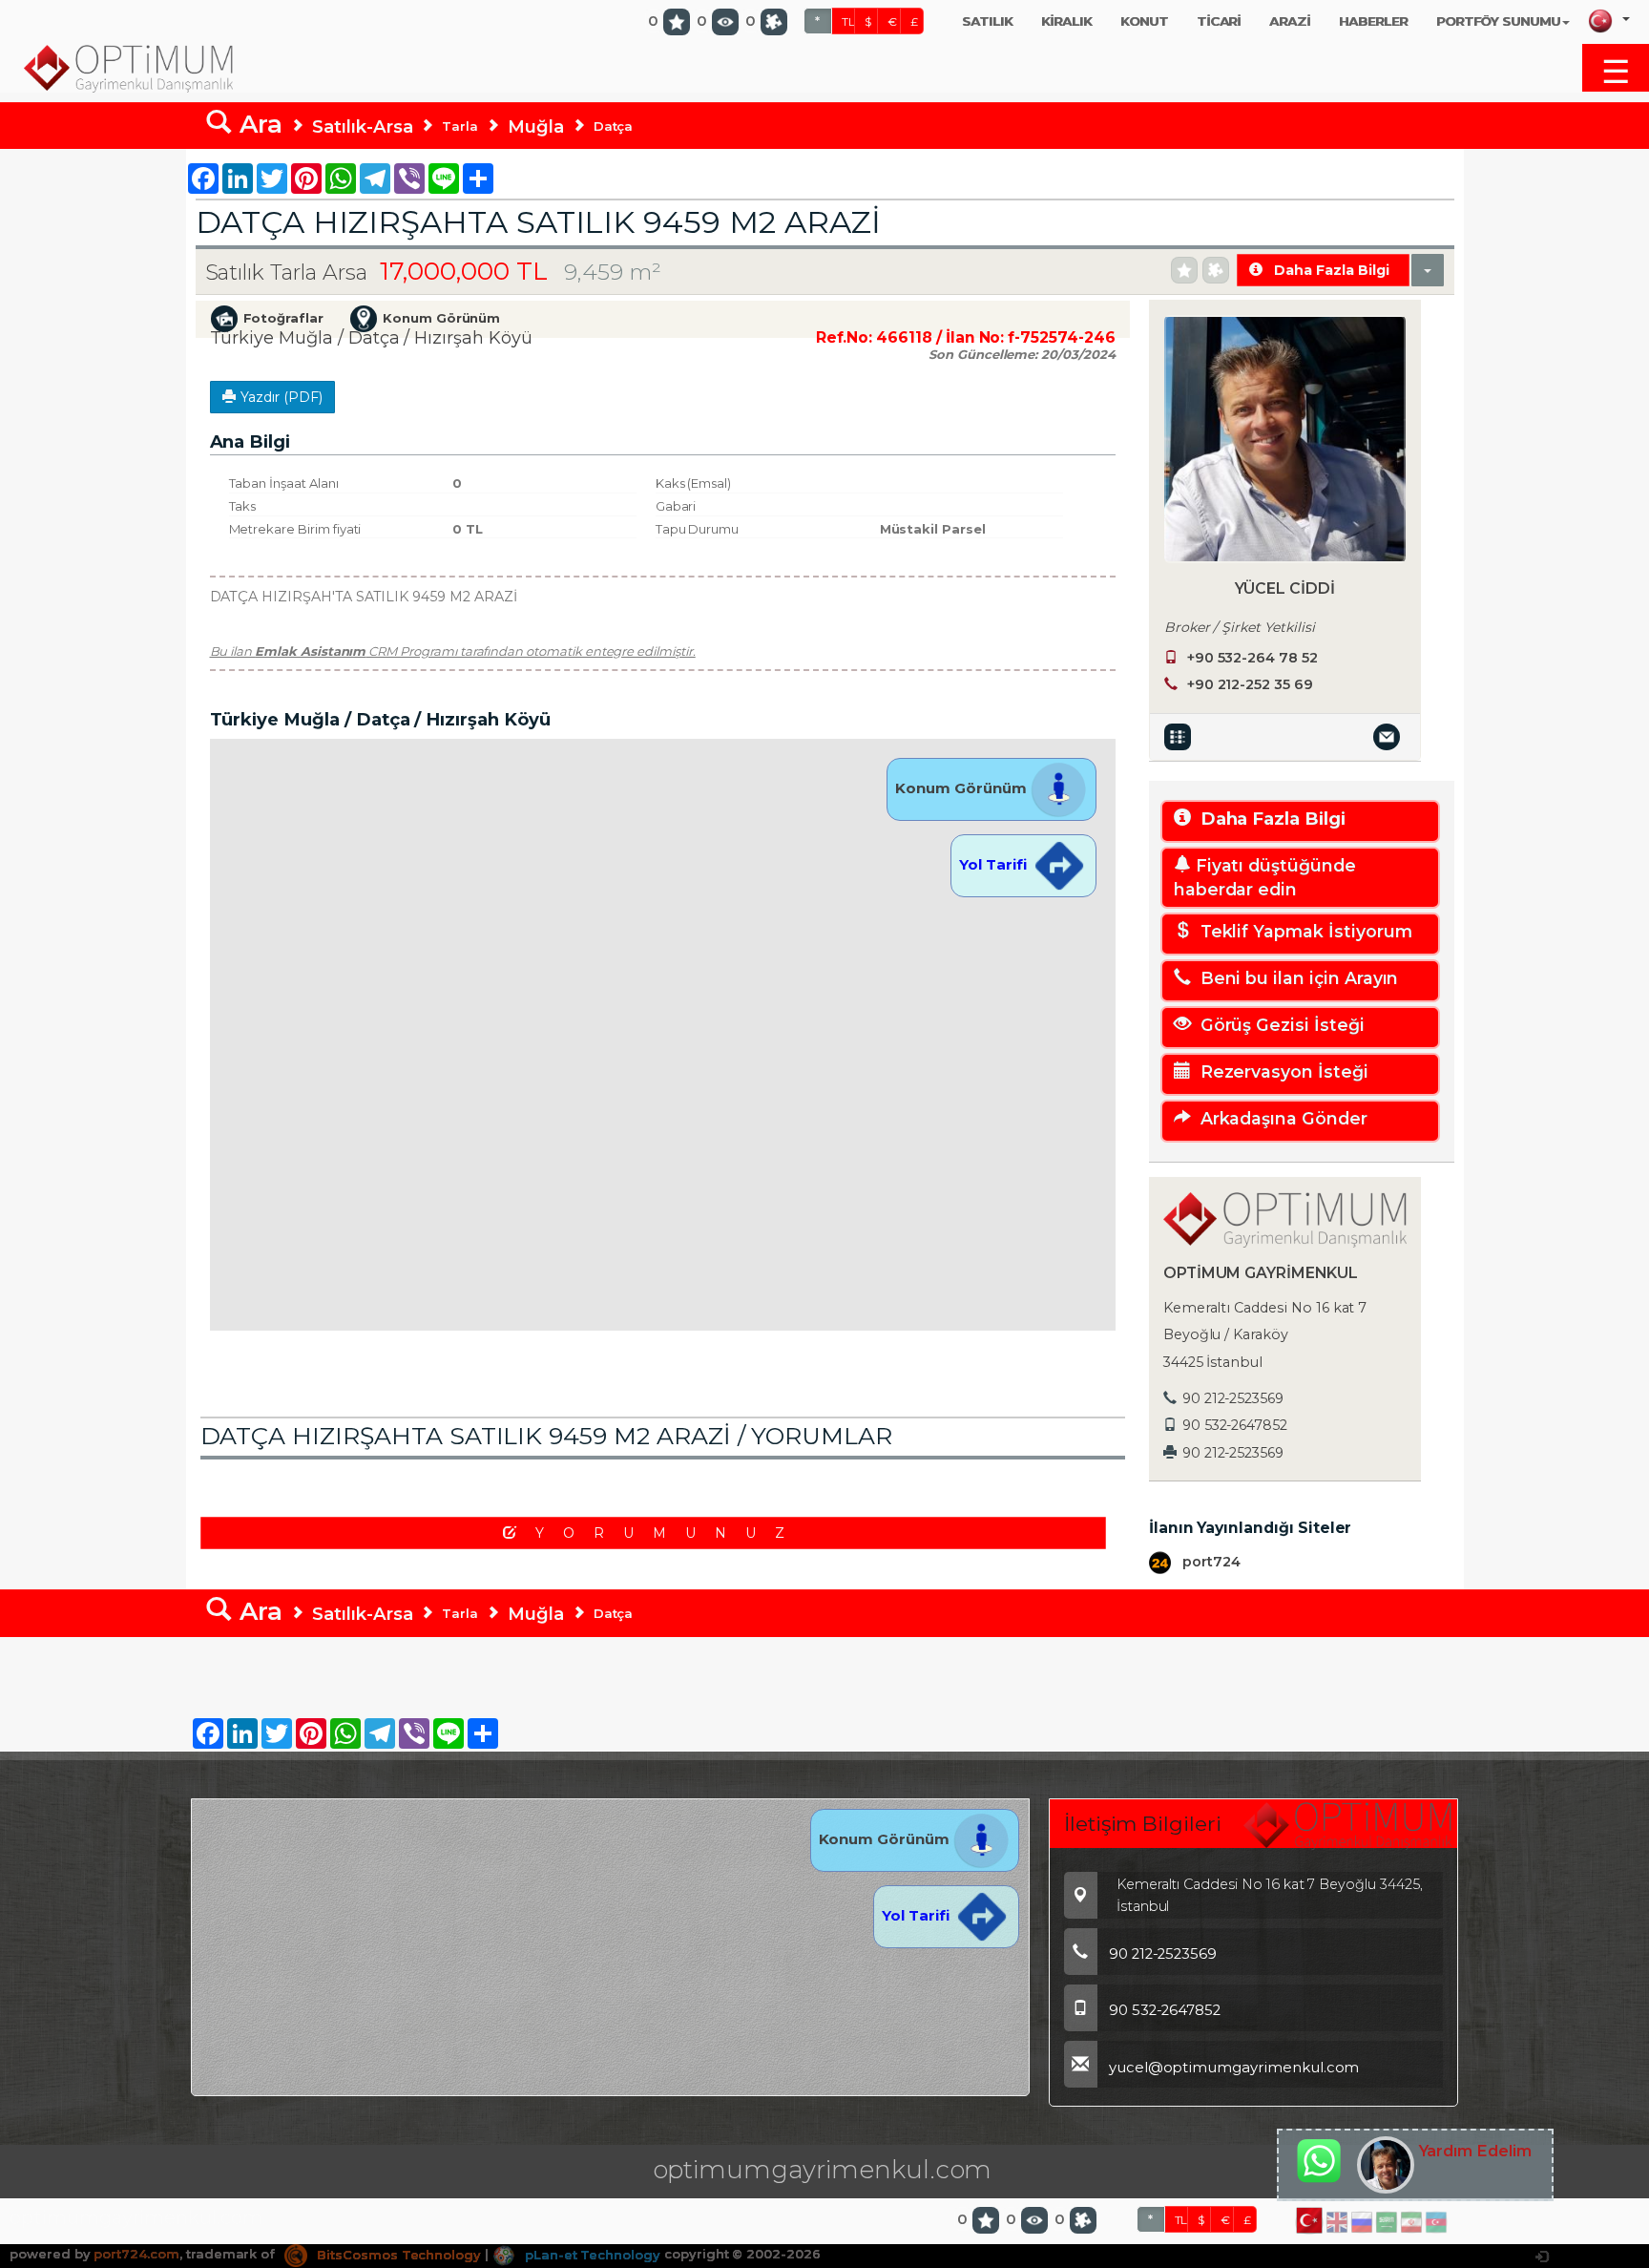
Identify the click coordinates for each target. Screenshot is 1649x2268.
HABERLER (1373, 21)
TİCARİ (1219, 21)
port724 (1210, 1562)
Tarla (460, 126)
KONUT (1144, 21)
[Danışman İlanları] (1180, 736)
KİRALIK (1066, 21)
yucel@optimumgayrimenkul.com (1234, 2068)
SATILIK (988, 21)
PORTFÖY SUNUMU (1498, 21)
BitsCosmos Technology (397, 2255)
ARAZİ (1290, 21)
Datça (614, 126)
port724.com (136, 2255)
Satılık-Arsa (362, 126)
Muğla (536, 126)
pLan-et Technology (591, 2255)
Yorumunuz (669, 1533)
